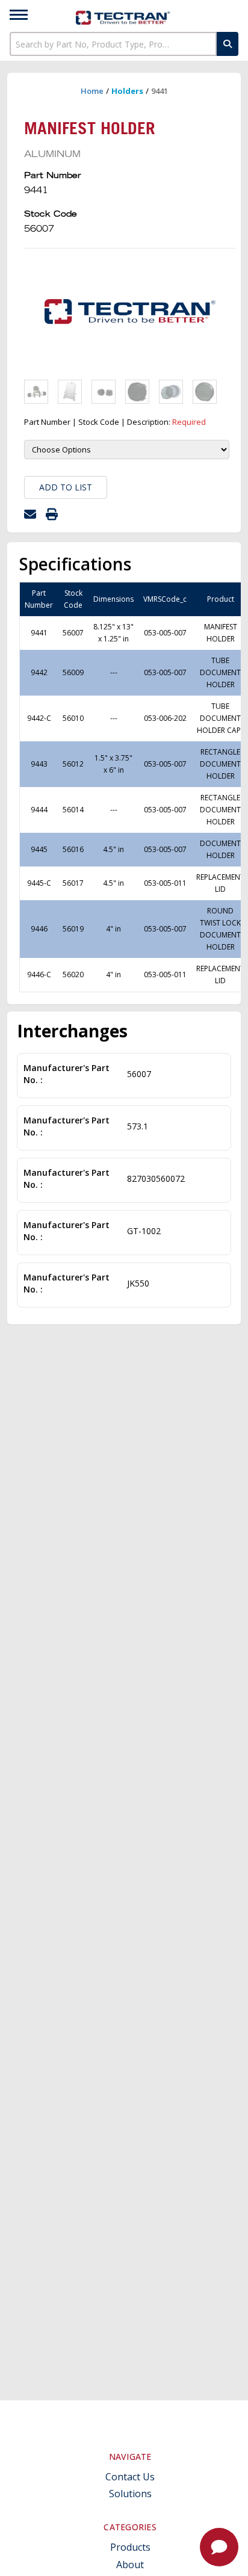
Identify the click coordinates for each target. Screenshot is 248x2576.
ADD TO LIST (66, 487)
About (130, 2565)
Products (130, 2547)
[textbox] (113, 44)
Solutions (130, 2494)
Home (92, 91)
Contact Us (130, 2477)
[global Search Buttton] (228, 44)
